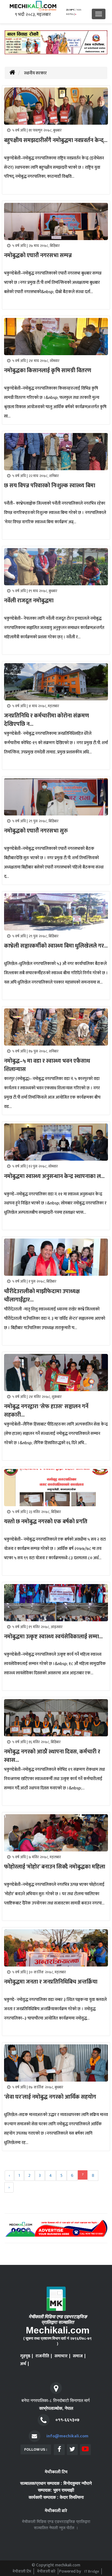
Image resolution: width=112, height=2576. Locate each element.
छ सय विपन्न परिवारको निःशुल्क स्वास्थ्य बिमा (50, 486)
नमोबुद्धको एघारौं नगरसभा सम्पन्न (38, 256)
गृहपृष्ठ (25, 2356)
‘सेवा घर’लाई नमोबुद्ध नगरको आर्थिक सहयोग (50, 2097)
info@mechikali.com (67, 2436)
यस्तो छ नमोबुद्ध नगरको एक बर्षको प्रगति (46, 1522)
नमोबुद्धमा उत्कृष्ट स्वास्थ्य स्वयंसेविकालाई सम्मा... (53, 1637)
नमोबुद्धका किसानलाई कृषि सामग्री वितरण (48, 371)
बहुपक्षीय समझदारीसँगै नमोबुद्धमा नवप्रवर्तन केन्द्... (56, 141)
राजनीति (42, 2356)
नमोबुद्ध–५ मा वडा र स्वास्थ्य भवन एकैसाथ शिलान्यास (47, 1065)
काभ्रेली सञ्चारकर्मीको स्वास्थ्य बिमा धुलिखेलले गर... (56, 946)
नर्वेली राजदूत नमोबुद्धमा (29, 601)
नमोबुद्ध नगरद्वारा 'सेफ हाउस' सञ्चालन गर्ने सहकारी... (46, 1411)
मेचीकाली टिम (22, 2571)
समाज (78, 2356)
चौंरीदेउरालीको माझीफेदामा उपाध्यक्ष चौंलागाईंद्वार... (42, 1296)
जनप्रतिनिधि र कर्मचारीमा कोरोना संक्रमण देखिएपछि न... (47, 720)
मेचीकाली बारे (46, 2571)
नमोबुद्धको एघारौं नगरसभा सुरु (36, 831)
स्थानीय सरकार (35, 73)
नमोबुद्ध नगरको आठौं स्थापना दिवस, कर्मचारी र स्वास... (52, 1756)
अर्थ (23, 2364)
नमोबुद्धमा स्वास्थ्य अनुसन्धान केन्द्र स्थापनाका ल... (54, 1176)
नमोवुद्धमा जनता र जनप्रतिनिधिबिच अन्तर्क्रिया (51, 1982)
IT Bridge (92, 2571)
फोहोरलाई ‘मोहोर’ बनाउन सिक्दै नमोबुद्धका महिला (55, 1867)
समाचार (61, 2356)
